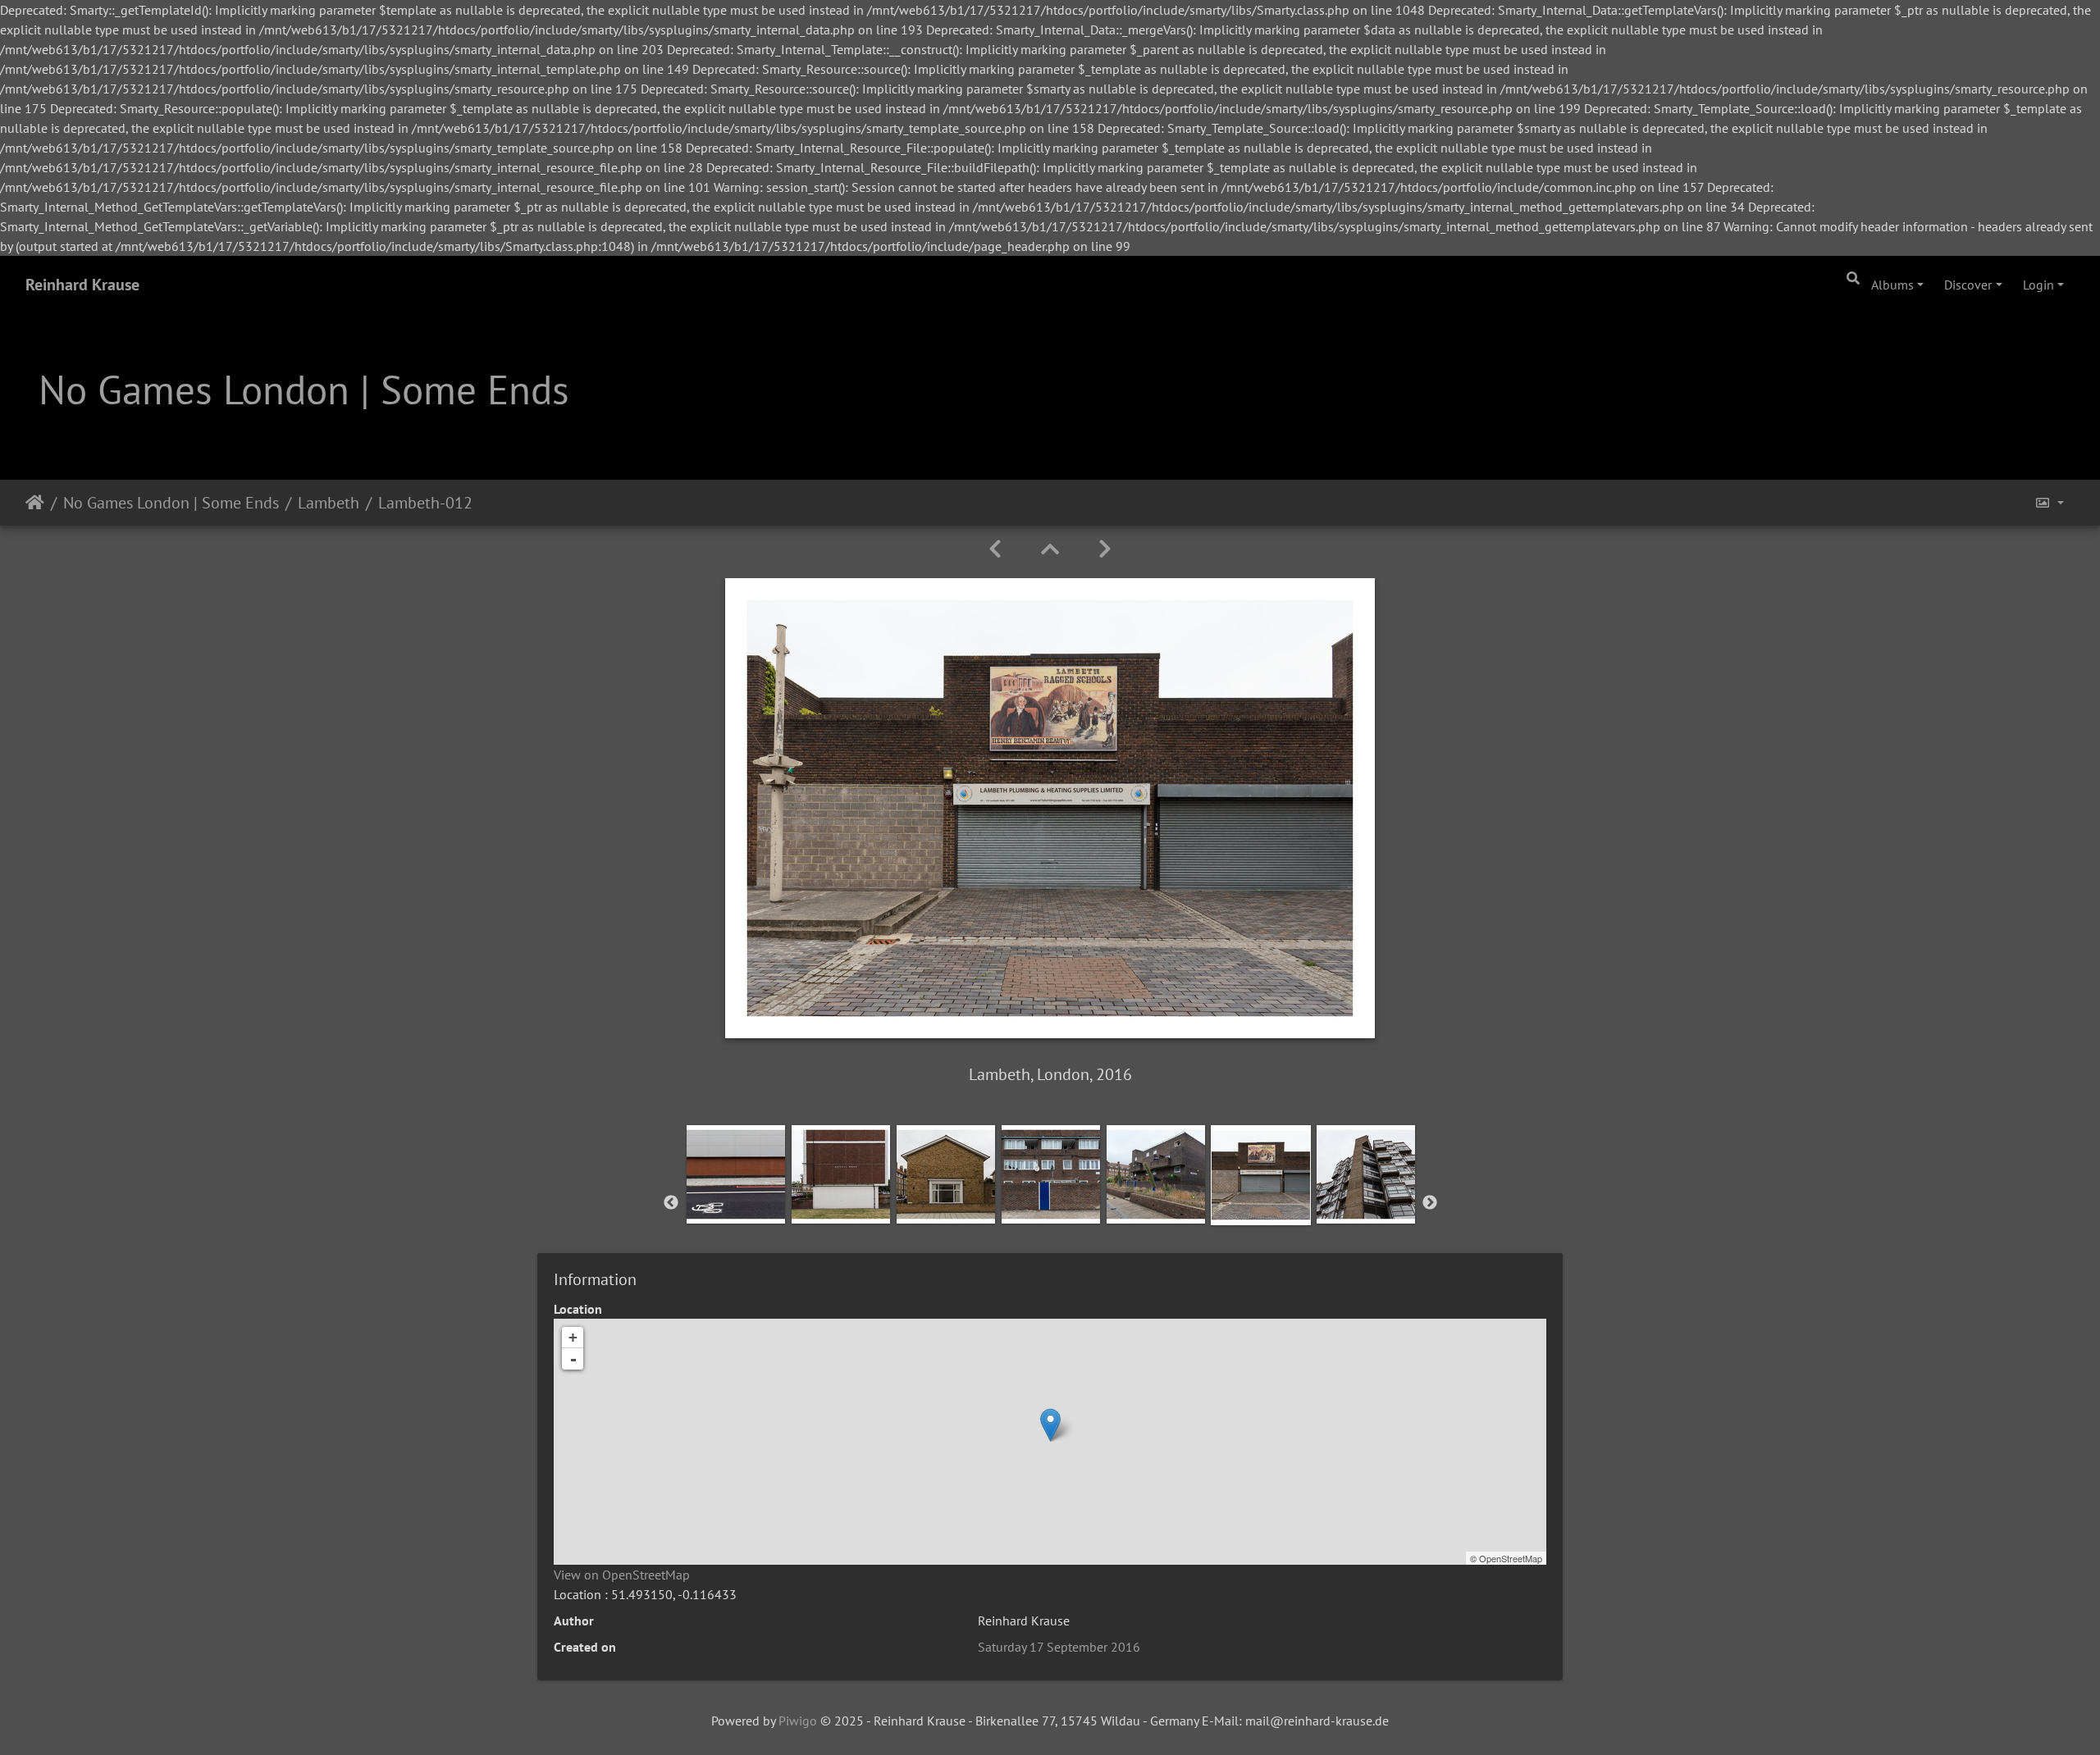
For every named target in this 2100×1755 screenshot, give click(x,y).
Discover (1968, 285)
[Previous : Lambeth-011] (995, 549)
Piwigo (798, 1721)
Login (2038, 285)
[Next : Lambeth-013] (1105, 549)
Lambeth (329, 503)
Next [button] (1430, 1203)
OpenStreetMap (1511, 1558)
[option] (736, 1200)
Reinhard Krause (82, 285)
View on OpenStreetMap (622, 1575)
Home (35, 503)
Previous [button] (671, 1203)
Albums (1892, 285)
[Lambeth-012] (1050, 1425)
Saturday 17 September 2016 (1059, 1647)
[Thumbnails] (1050, 549)
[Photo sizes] (2049, 503)
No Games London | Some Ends (171, 503)
